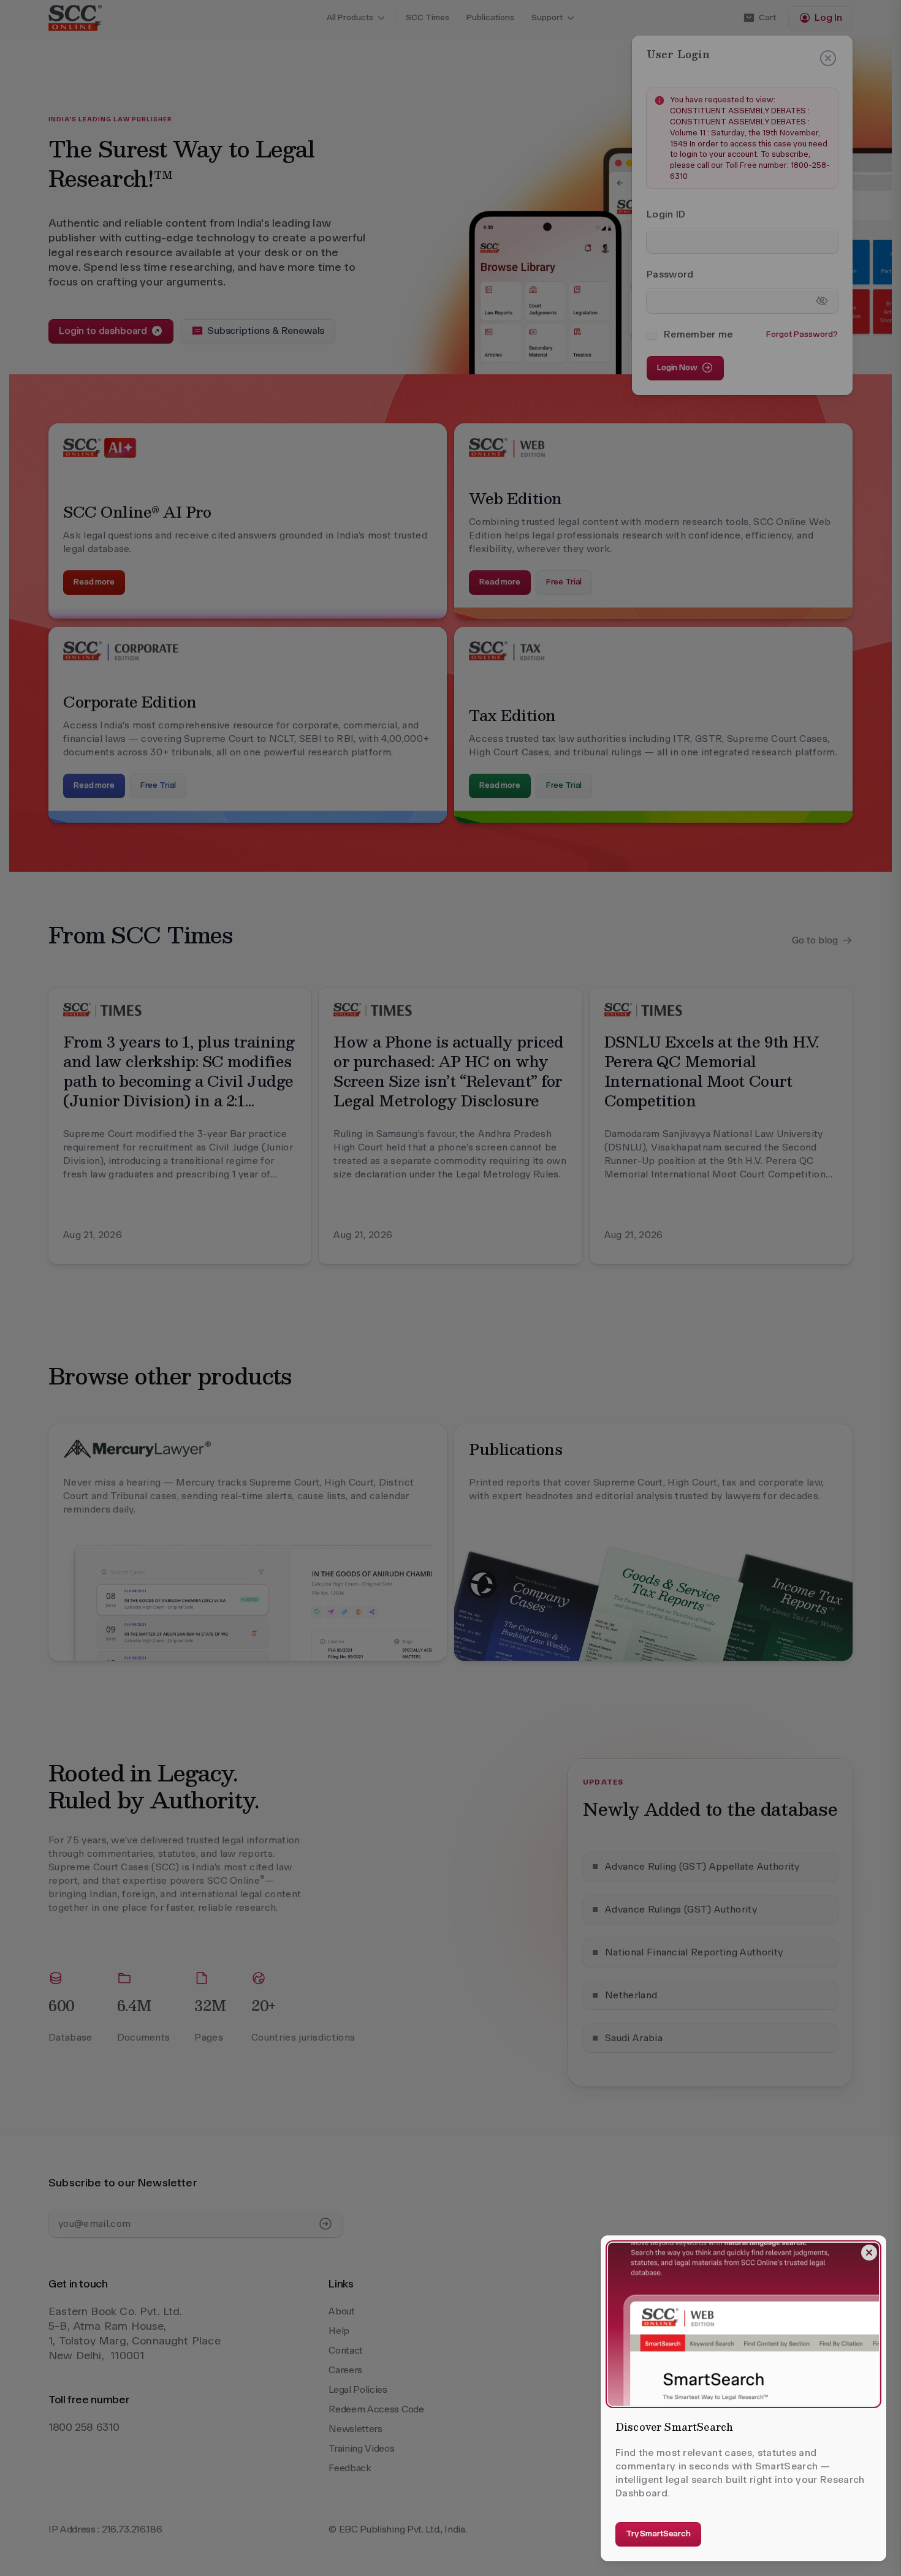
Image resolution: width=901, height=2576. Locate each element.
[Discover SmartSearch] (743, 2324)
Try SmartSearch (658, 2533)
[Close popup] (869, 2253)
